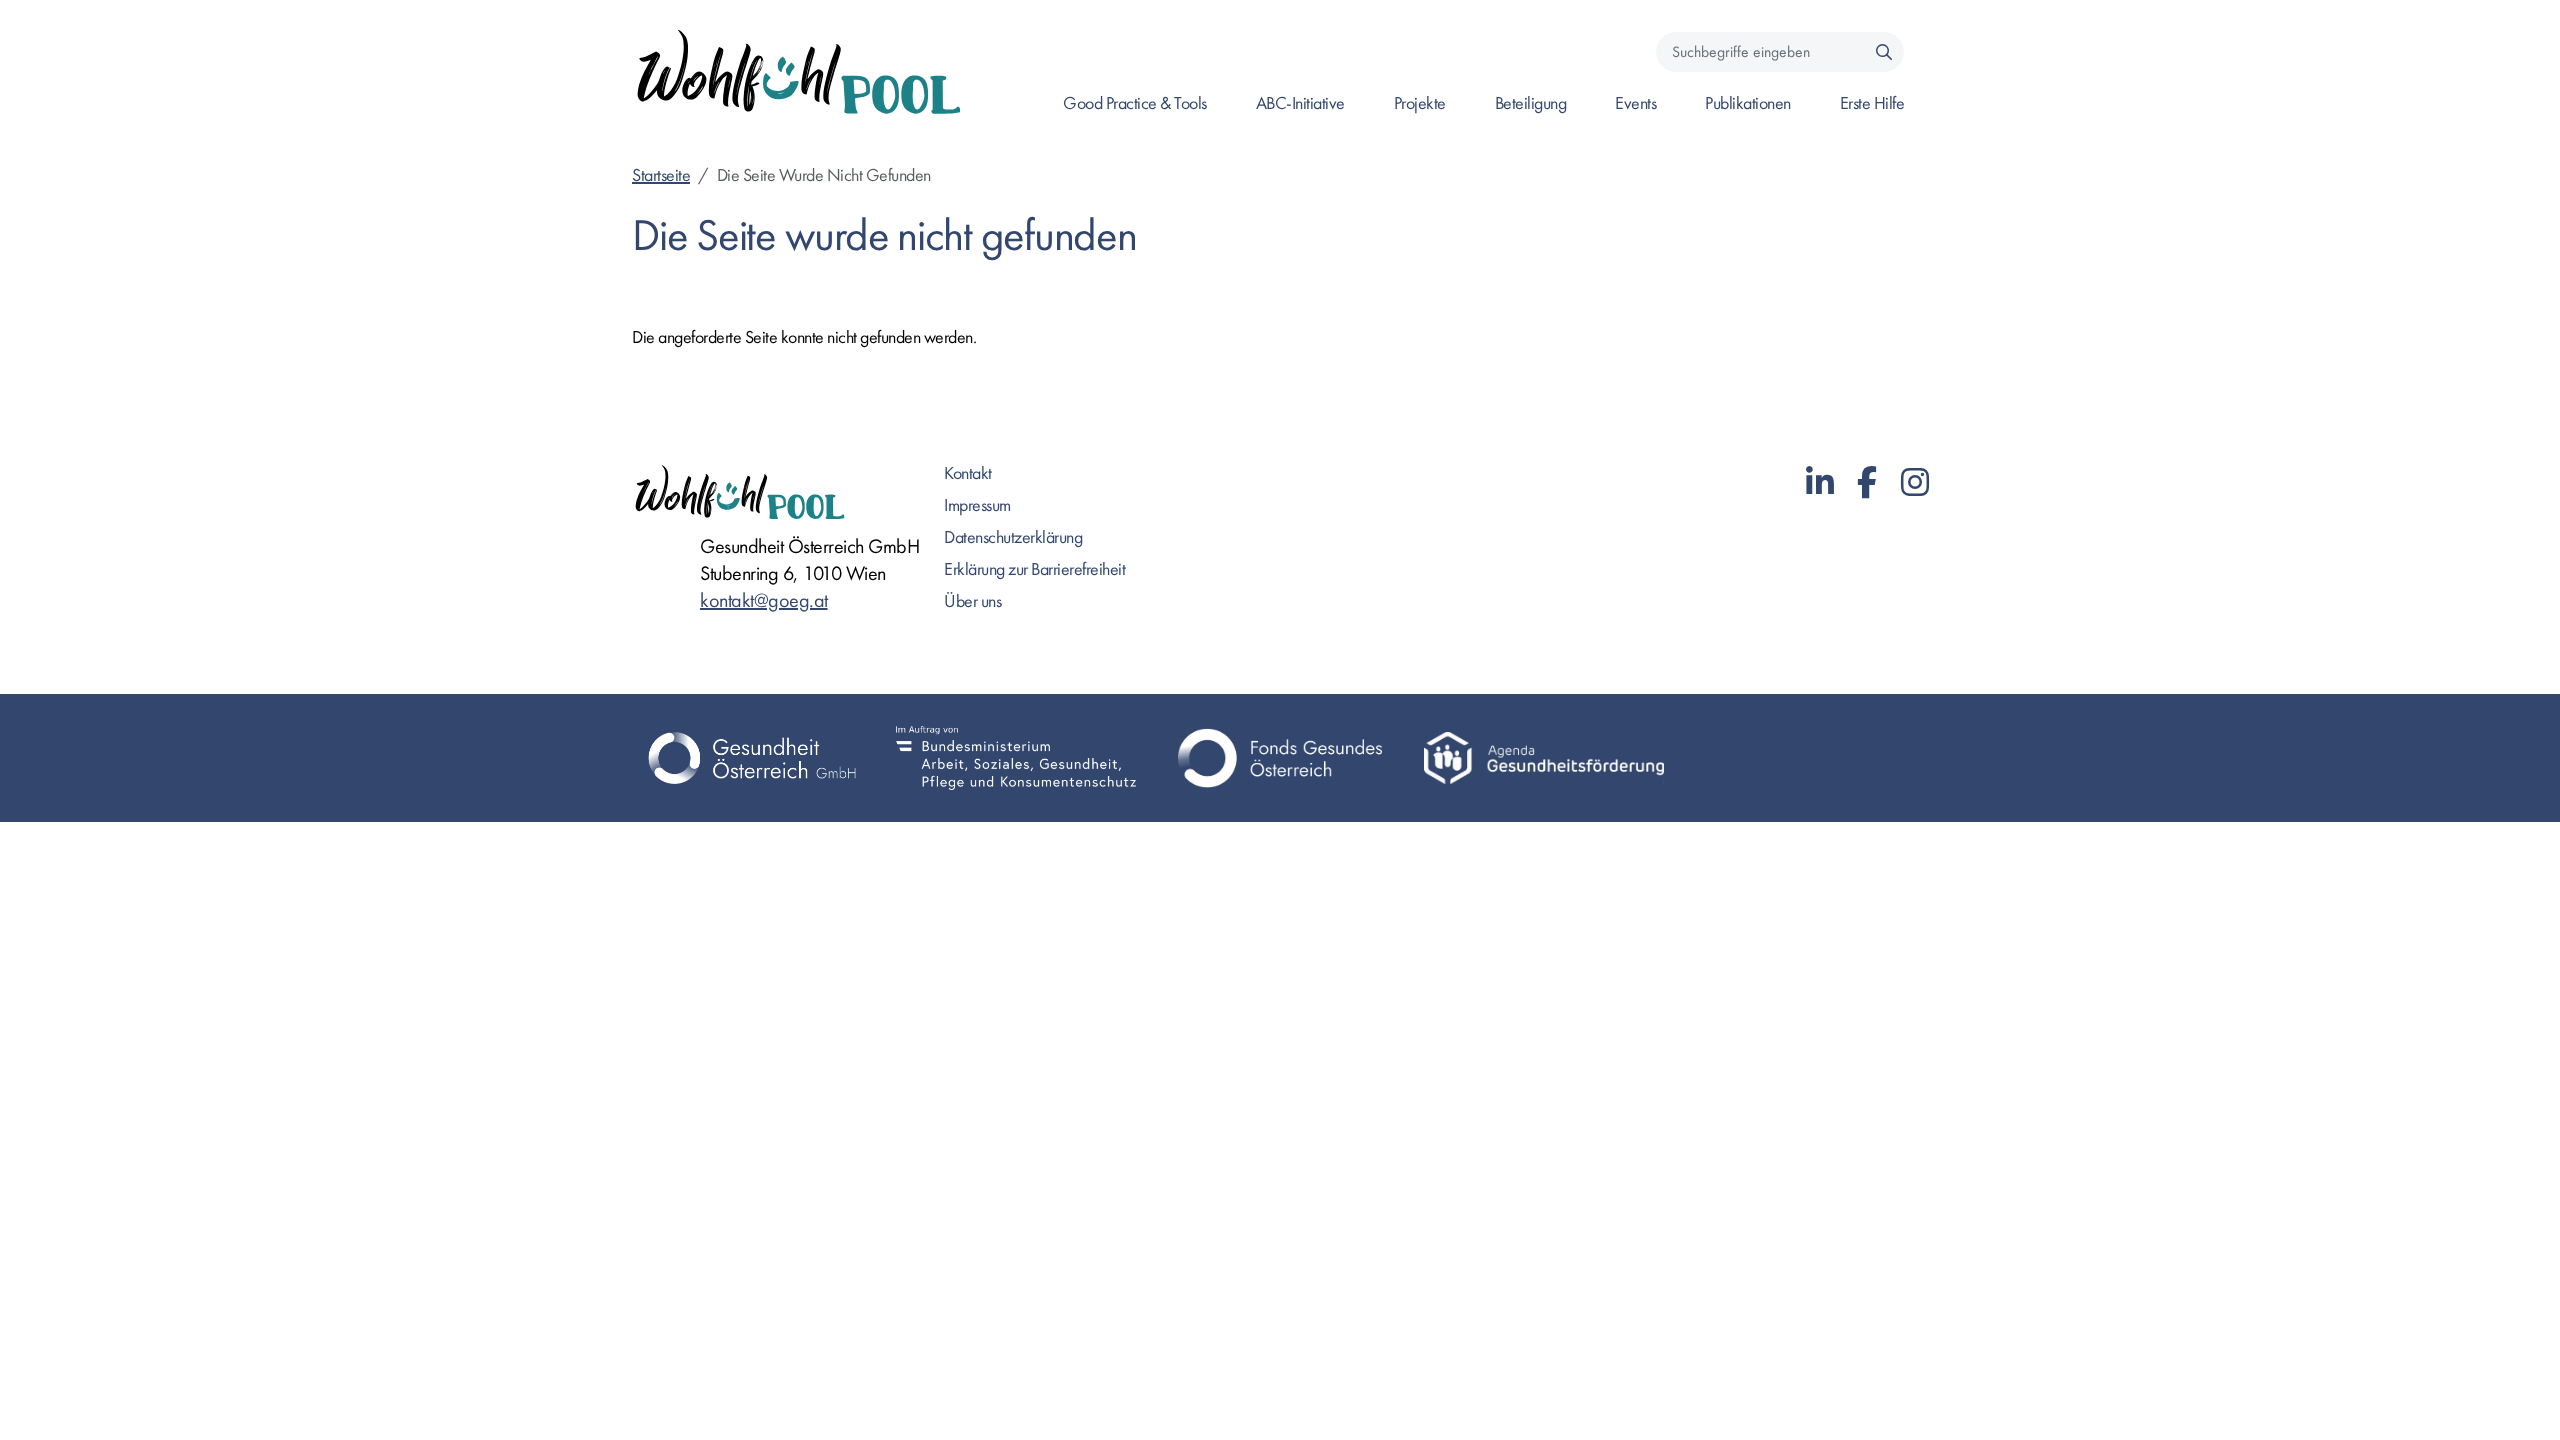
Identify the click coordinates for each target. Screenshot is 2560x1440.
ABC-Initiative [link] (1300, 103)
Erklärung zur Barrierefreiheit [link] (1034, 569)
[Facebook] (1867, 483)
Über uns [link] (972, 601)
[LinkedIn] (1820, 483)
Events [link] (1635, 103)
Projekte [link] (1420, 103)
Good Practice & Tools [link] (1135, 103)
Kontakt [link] (968, 473)
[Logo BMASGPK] (1016, 758)
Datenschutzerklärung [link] (1013, 537)
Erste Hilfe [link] (1872, 103)
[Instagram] (1915, 483)
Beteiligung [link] (1531, 103)
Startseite (661, 175)
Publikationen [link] (1748, 103)
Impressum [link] (977, 505)
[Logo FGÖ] (1280, 758)
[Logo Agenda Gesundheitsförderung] (1544, 758)
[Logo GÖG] (752, 758)
